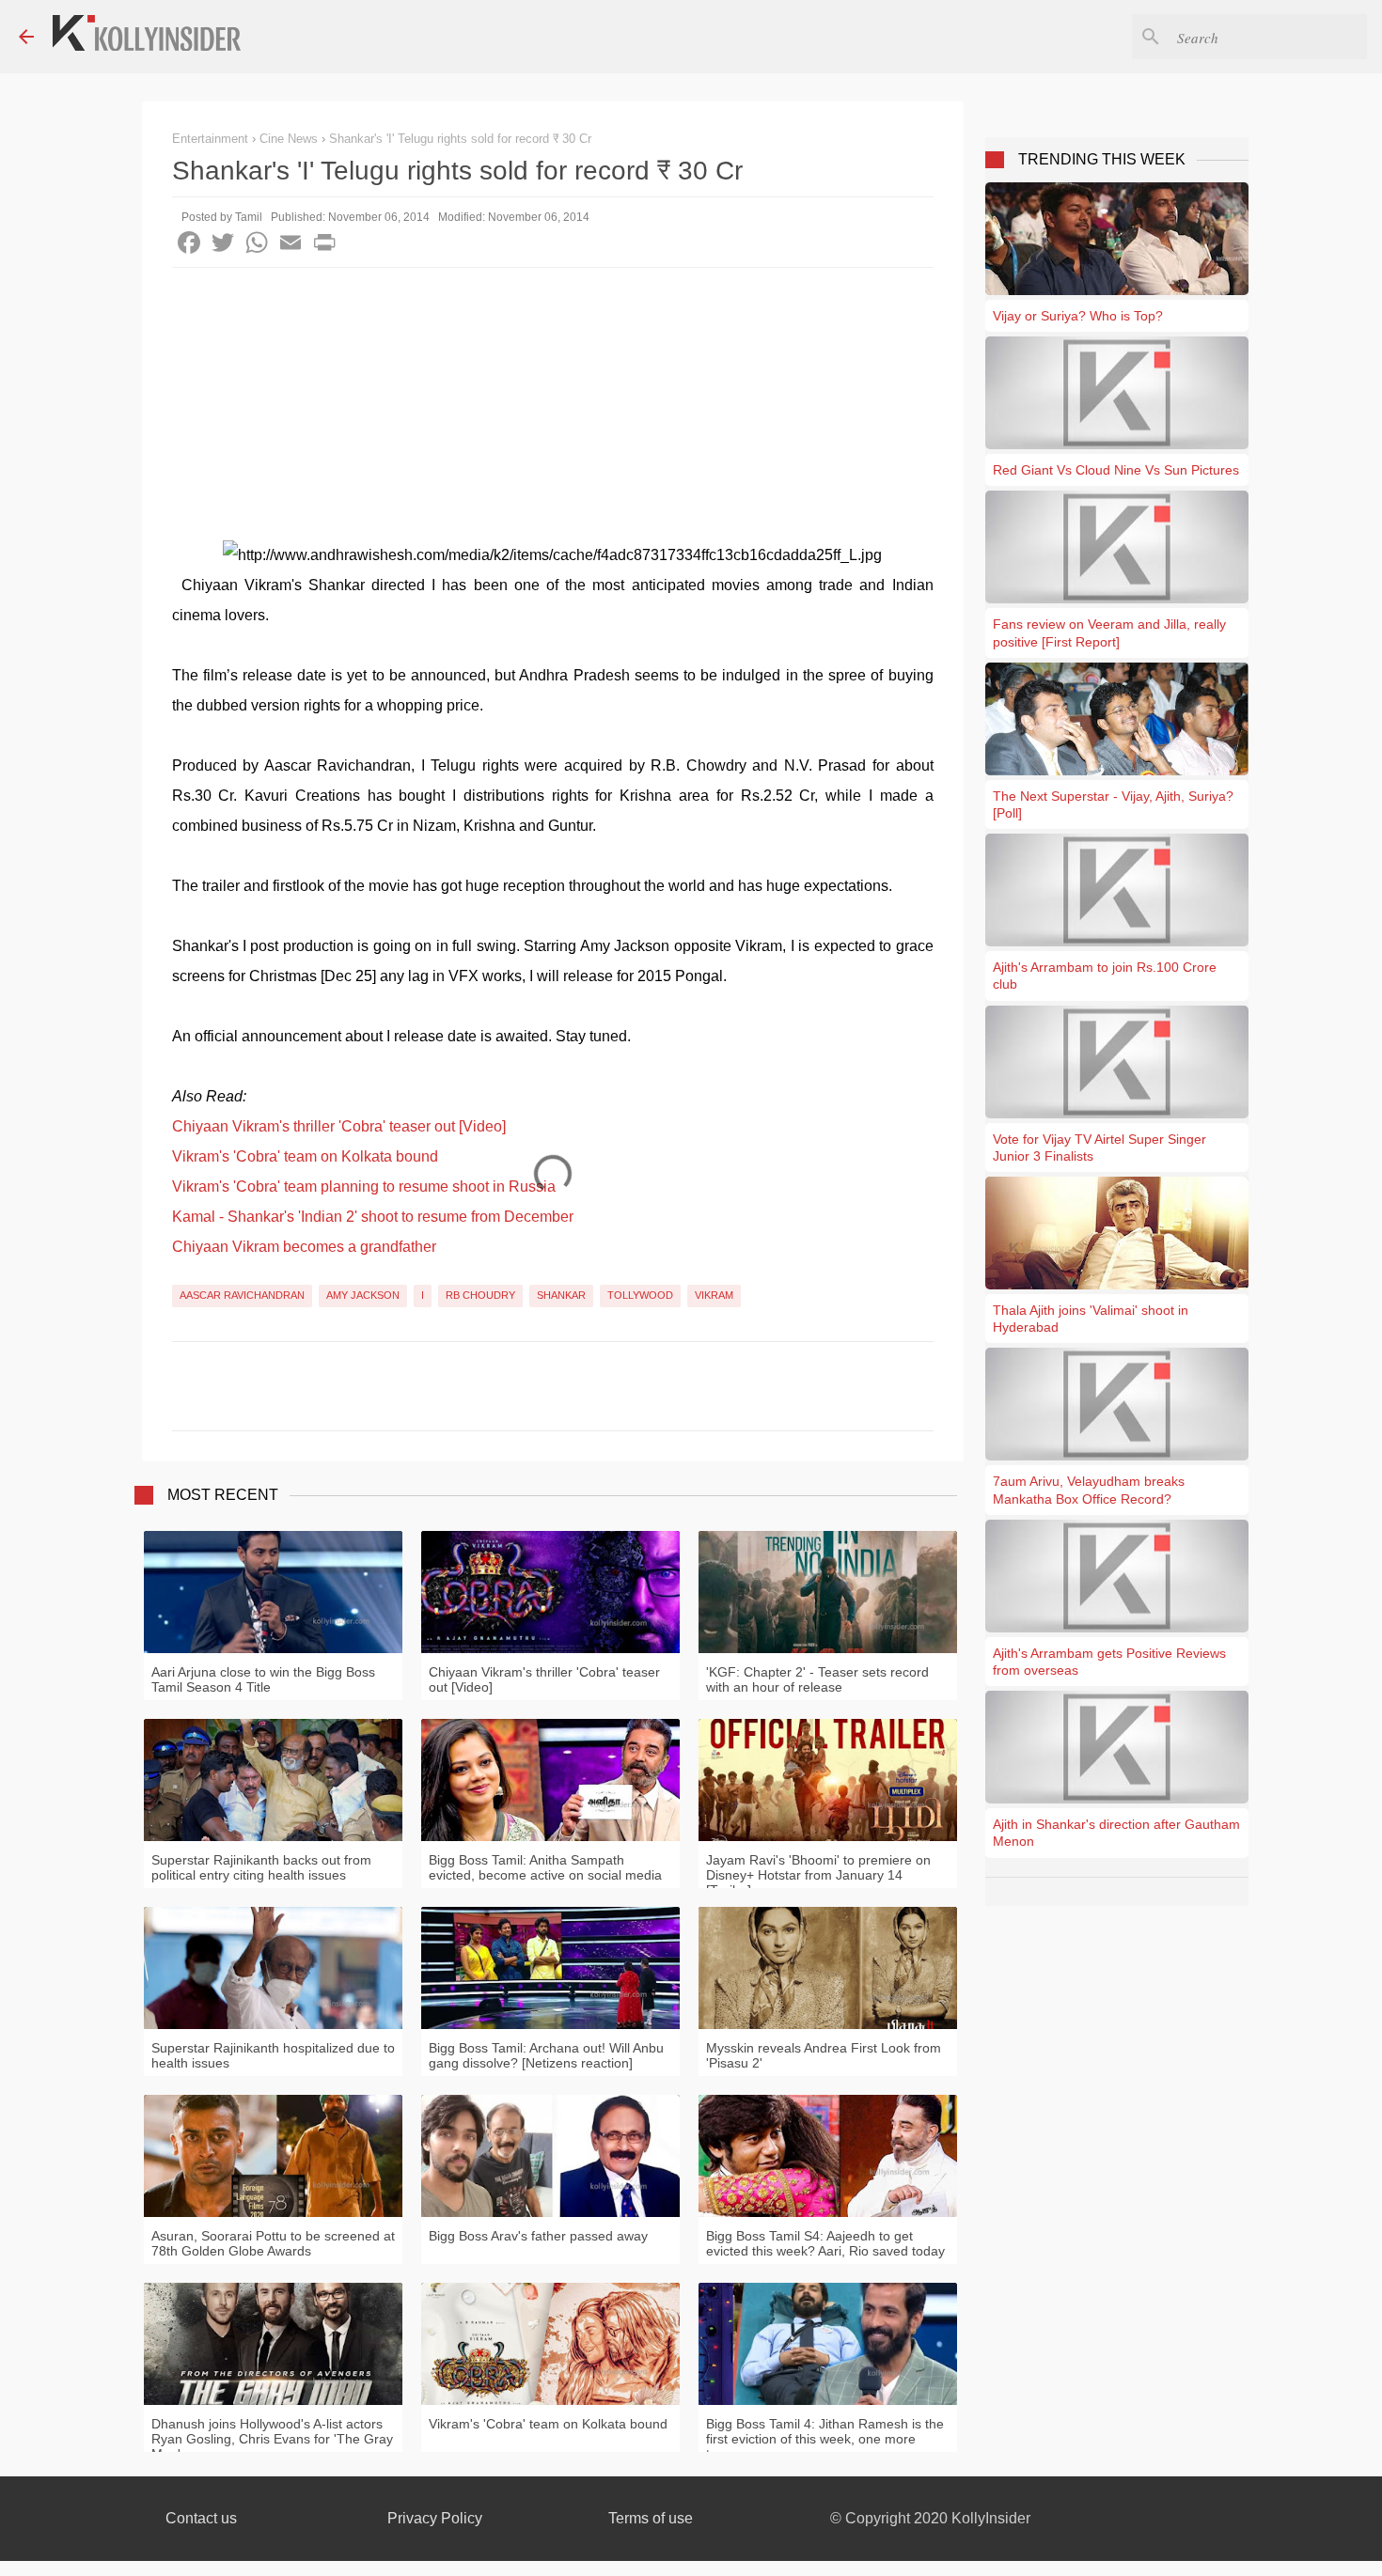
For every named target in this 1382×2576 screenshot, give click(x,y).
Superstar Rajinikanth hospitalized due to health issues (273, 2055)
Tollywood (640, 1295)
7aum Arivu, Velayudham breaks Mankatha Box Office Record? (1089, 1490)
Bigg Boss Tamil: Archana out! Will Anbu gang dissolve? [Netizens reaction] (546, 2055)
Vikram (714, 1295)
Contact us (201, 2518)
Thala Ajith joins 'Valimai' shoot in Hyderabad (1091, 1319)
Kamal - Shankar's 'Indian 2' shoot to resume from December (373, 1217)
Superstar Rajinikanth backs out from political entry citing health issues (261, 1867)
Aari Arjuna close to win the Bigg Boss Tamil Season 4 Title (263, 1679)
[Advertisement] (553, 409)
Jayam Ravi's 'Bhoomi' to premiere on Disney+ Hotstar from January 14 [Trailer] (818, 1875)
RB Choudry (480, 1295)
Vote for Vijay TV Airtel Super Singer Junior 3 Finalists (1099, 1147)
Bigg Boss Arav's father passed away (538, 2236)
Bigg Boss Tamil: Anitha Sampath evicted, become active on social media (545, 1867)
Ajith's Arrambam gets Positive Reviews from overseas (1109, 1662)
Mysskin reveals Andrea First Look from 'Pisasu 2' (824, 2055)
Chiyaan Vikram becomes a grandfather (304, 1247)
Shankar (561, 1295)
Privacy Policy (435, 2518)
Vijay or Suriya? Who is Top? (1078, 316)
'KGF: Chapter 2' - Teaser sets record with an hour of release (817, 1679)
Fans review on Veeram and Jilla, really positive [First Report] (1109, 632)
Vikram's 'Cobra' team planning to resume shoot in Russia (364, 1187)
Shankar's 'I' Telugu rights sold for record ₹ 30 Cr (460, 139)
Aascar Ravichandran (242, 1295)
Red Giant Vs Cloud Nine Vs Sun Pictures (1116, 470)
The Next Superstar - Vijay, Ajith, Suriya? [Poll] (1113, 804)
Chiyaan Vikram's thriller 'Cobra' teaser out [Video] (339, 1126)
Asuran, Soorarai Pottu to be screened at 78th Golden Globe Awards (273, 2243)
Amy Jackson (363, 1295)
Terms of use (651, 2518)
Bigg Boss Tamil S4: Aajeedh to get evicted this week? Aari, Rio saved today (825, 2243)
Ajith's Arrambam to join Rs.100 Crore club (1105, 976)
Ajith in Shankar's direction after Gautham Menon (1116, 1833)
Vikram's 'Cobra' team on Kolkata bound (305, 1156)
